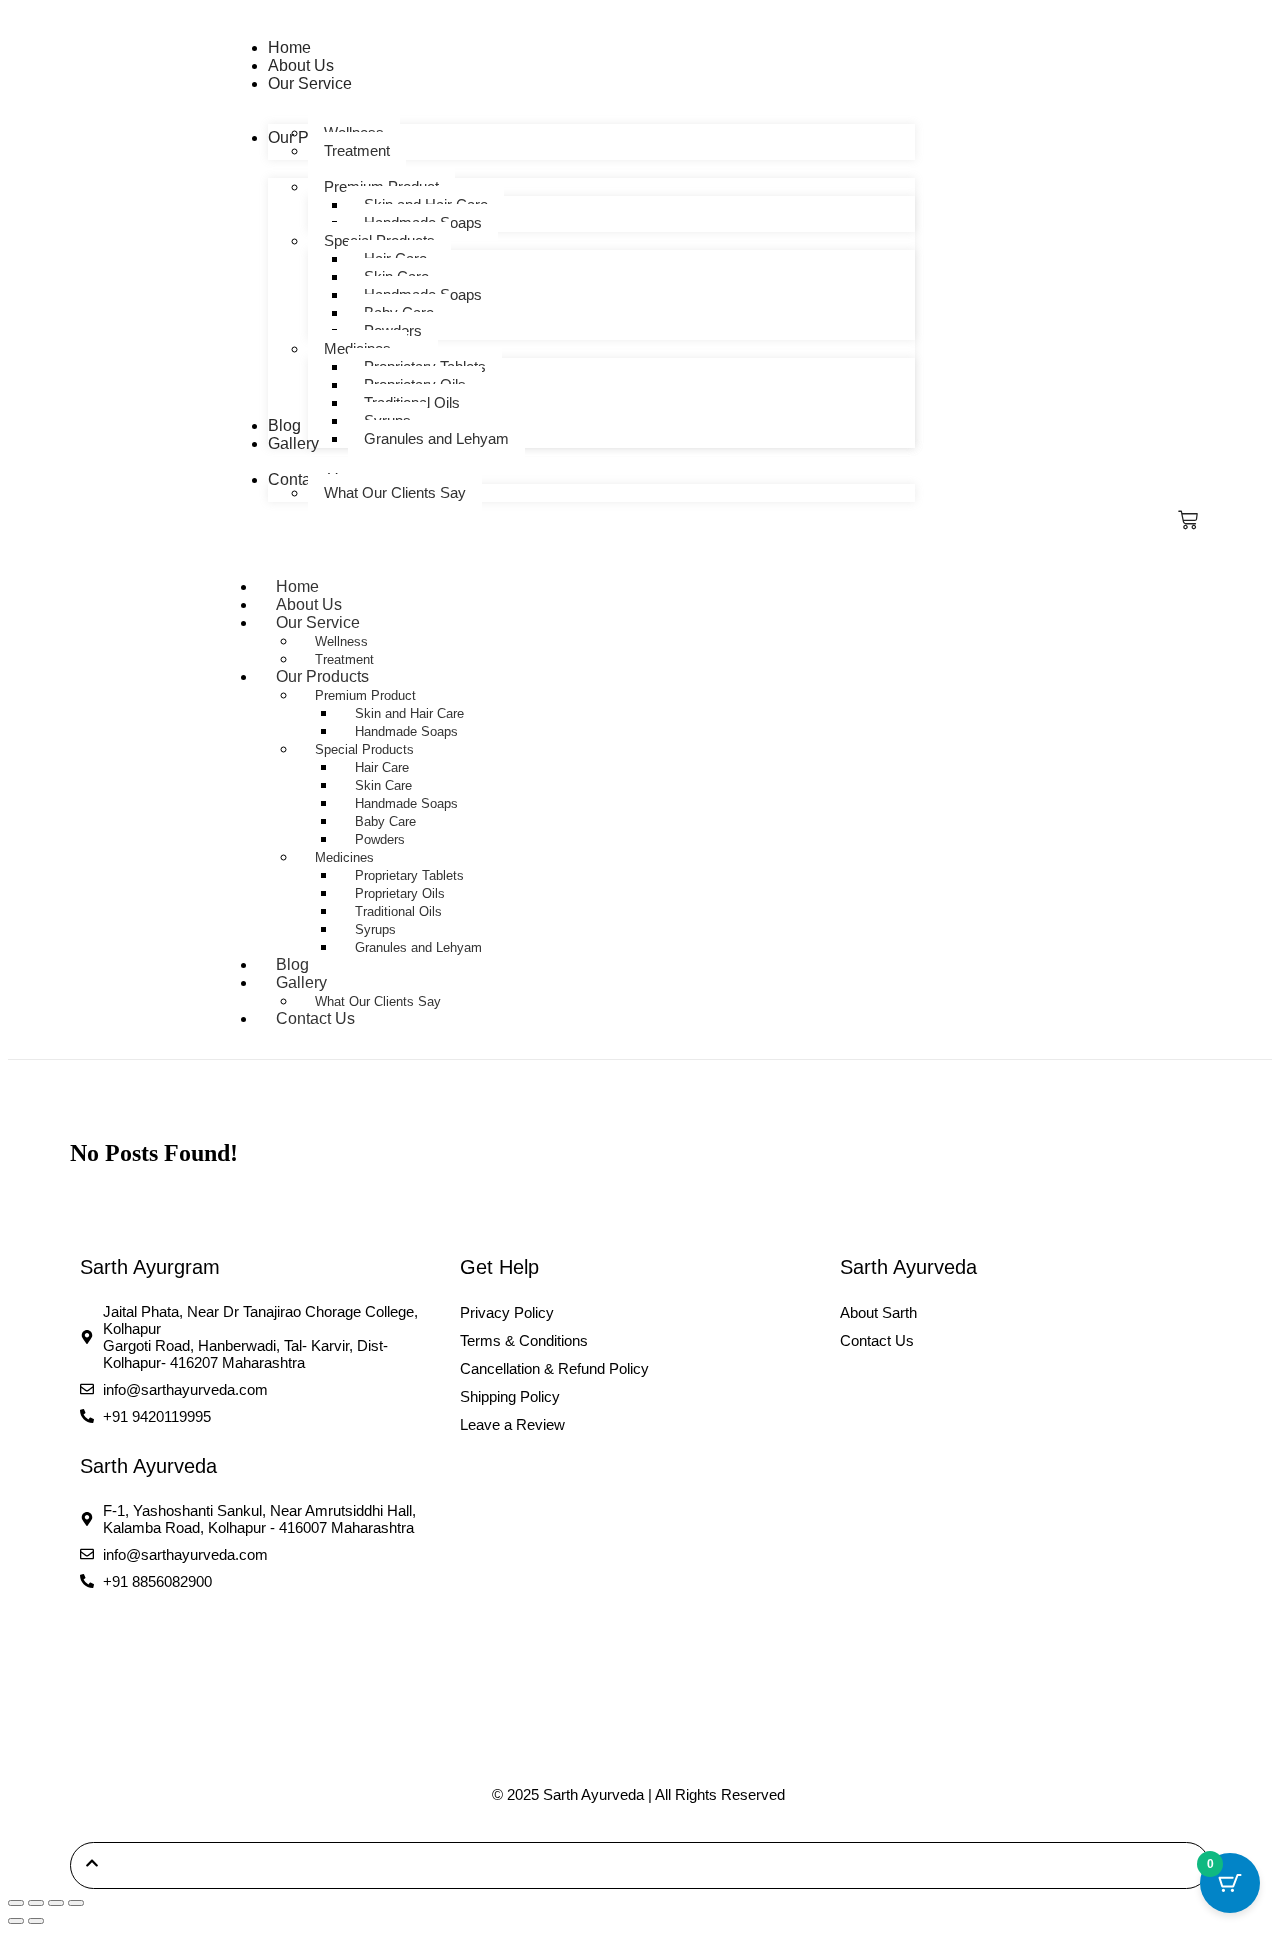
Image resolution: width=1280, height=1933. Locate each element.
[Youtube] (200, 1649)
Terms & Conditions (524, 1340)
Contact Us (315, 1018)
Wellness (341, 641)
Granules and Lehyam (418, 947)
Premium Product (365, 695)
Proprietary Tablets (409, 875)
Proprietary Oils (400, 893)
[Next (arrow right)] (36, 1921)
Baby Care (385, 821)
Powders (380, 839)
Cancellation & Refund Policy (554, 1368)
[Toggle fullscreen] (36, 1903)
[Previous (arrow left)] (16, 1921)
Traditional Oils (398, 911)
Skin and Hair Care (409, 713)
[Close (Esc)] (76, 1903)
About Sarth (878, 1312)
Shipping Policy (510, 1396)
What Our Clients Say (378, 1001)
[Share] (56, 1903)
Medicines (344, 857)
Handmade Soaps (406, 731)
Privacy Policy (507, 1312)
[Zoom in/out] (16, 1903)
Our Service (318, 622)
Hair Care (382, 767)
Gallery (301, 982)
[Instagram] (149, 1649)
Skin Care (383, 785)
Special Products (364, 749)
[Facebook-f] (98, 1649)
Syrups (375, 929)
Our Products (322, 676)
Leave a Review (512, 1424)
